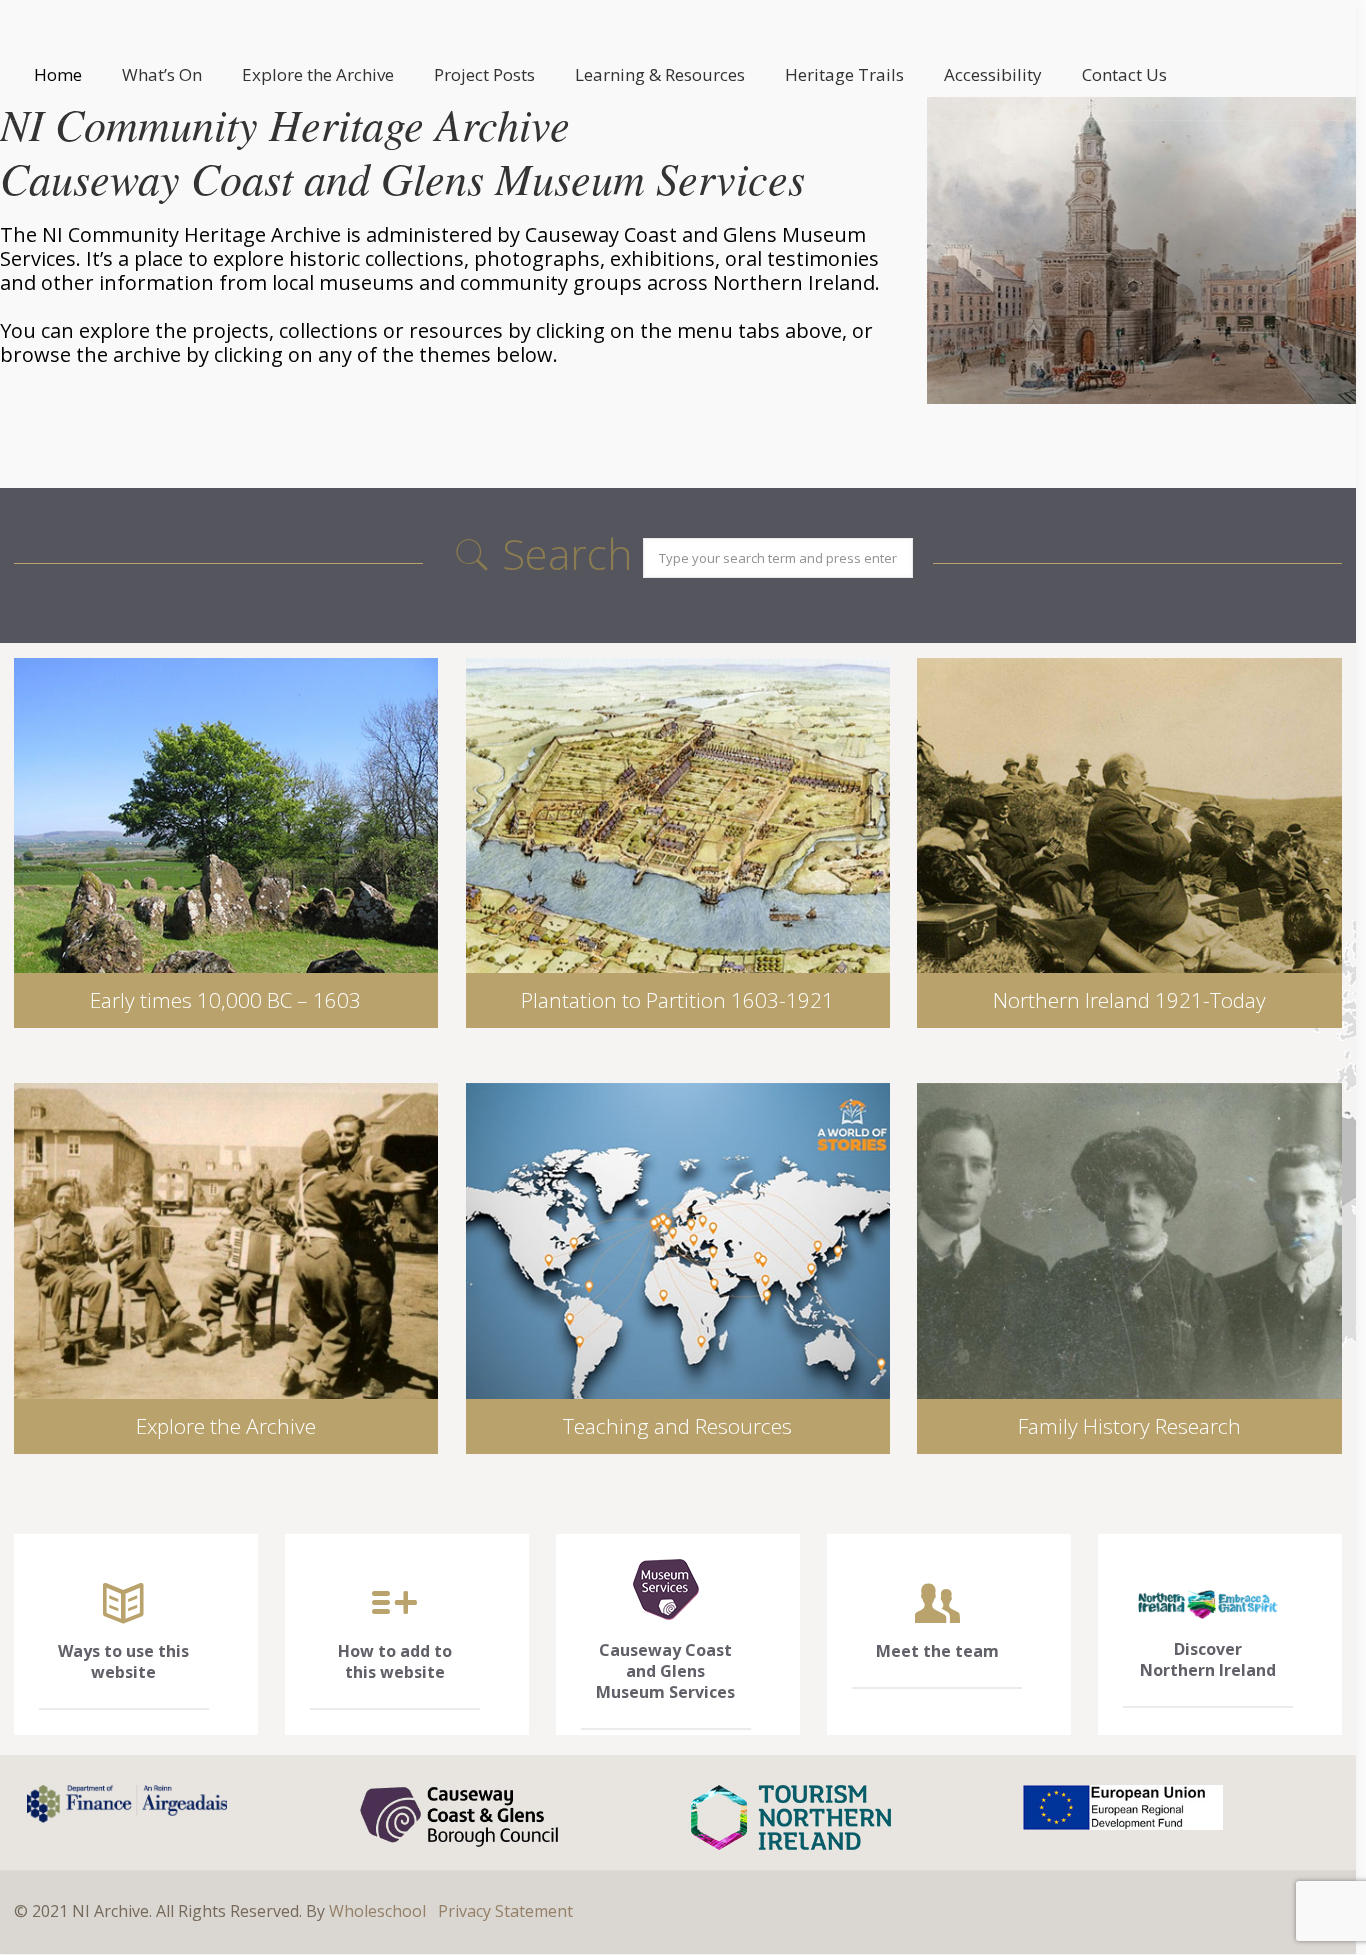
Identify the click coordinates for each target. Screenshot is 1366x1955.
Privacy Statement (505, 1911)
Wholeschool (377, 1911)
